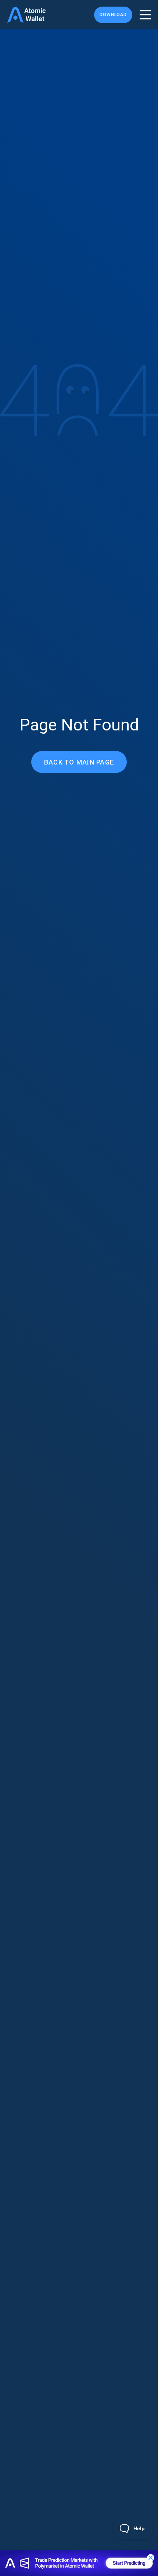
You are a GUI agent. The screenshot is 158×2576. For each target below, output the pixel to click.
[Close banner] (151, 2558)
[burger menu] (145, 15)
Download (113, 15)
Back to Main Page (79, 762)
